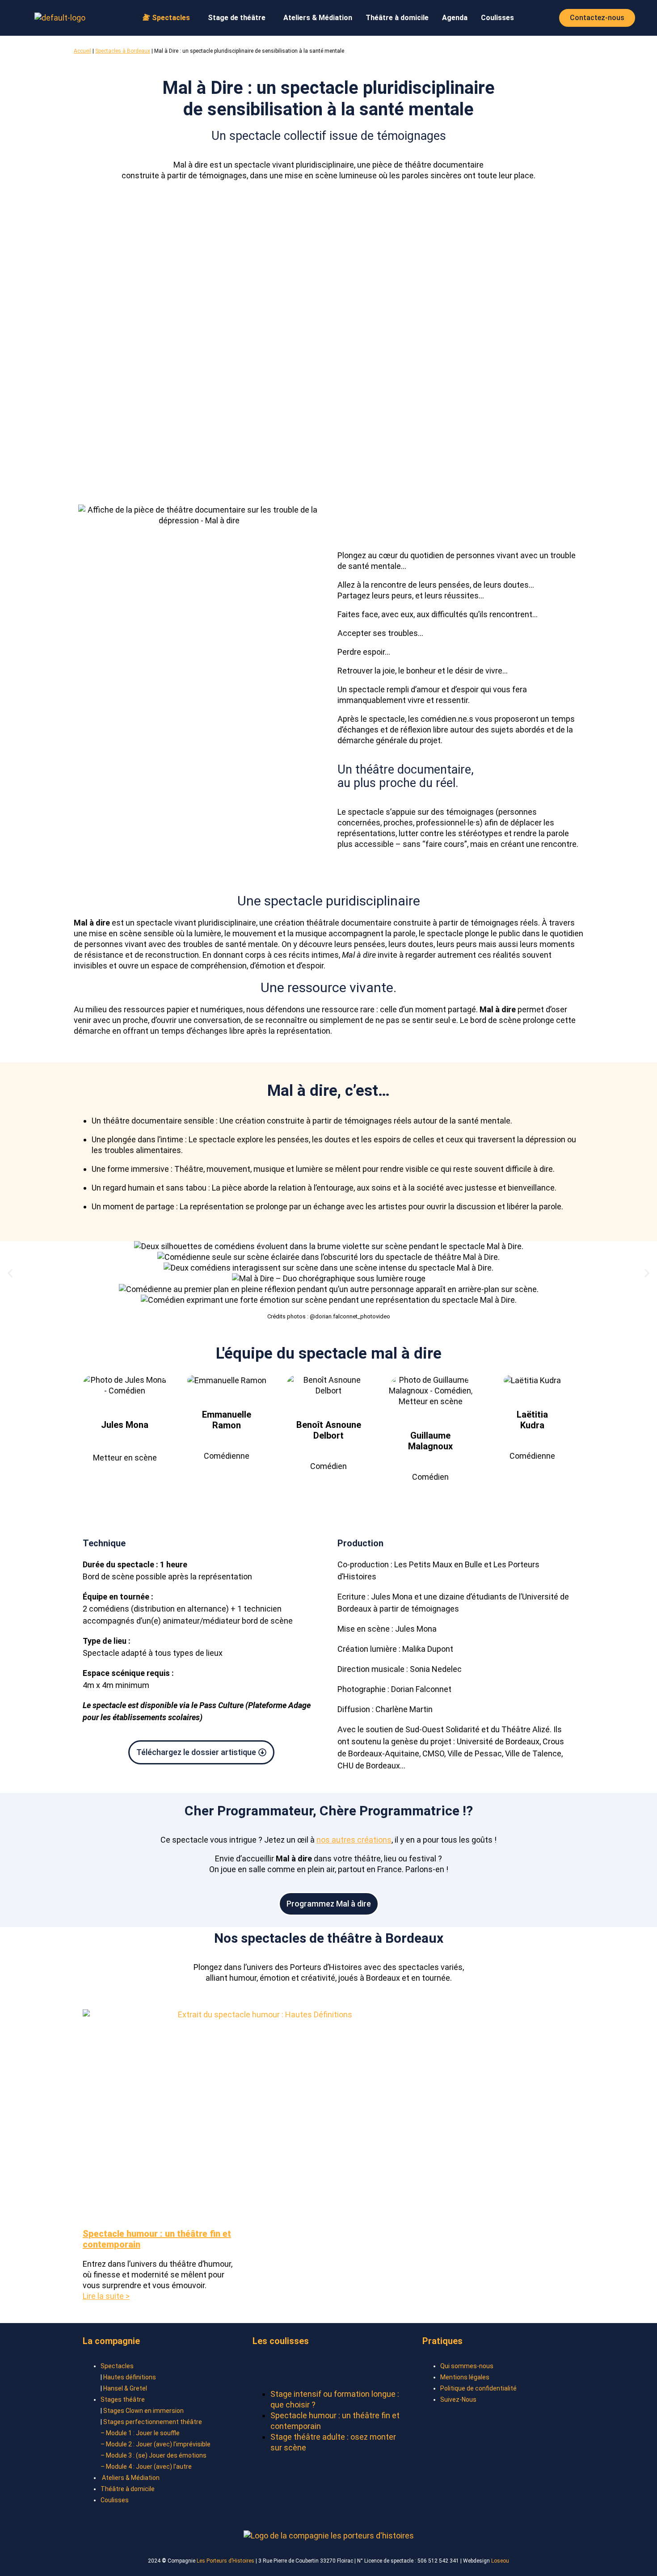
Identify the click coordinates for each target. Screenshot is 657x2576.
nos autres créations (354, 1840)
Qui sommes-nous (467, 2366)
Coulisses (497, 18)
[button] (169, 18)
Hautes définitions (130, 2377)
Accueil (82, 51)
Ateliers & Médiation (318, 18)
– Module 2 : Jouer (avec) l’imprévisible (156, 2444)
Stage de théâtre (237, 18)
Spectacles (117, 2366)
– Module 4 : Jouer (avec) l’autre (146, 2467)
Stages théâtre (123, 2399)
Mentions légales (465, 2377)
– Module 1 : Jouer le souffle (140, 2433)
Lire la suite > (106, 2296)
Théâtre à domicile (397, 18)
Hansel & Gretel (125, 2388)
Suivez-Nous (458, 2399)
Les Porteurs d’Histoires (225, 2561)
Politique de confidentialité (478, 2388)
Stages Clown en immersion (143, 2411)
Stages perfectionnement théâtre (153, 2422)
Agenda (455, 18)
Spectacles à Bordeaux (123, 51)
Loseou (500, 2561)
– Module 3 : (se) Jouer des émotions (154, 2455)
